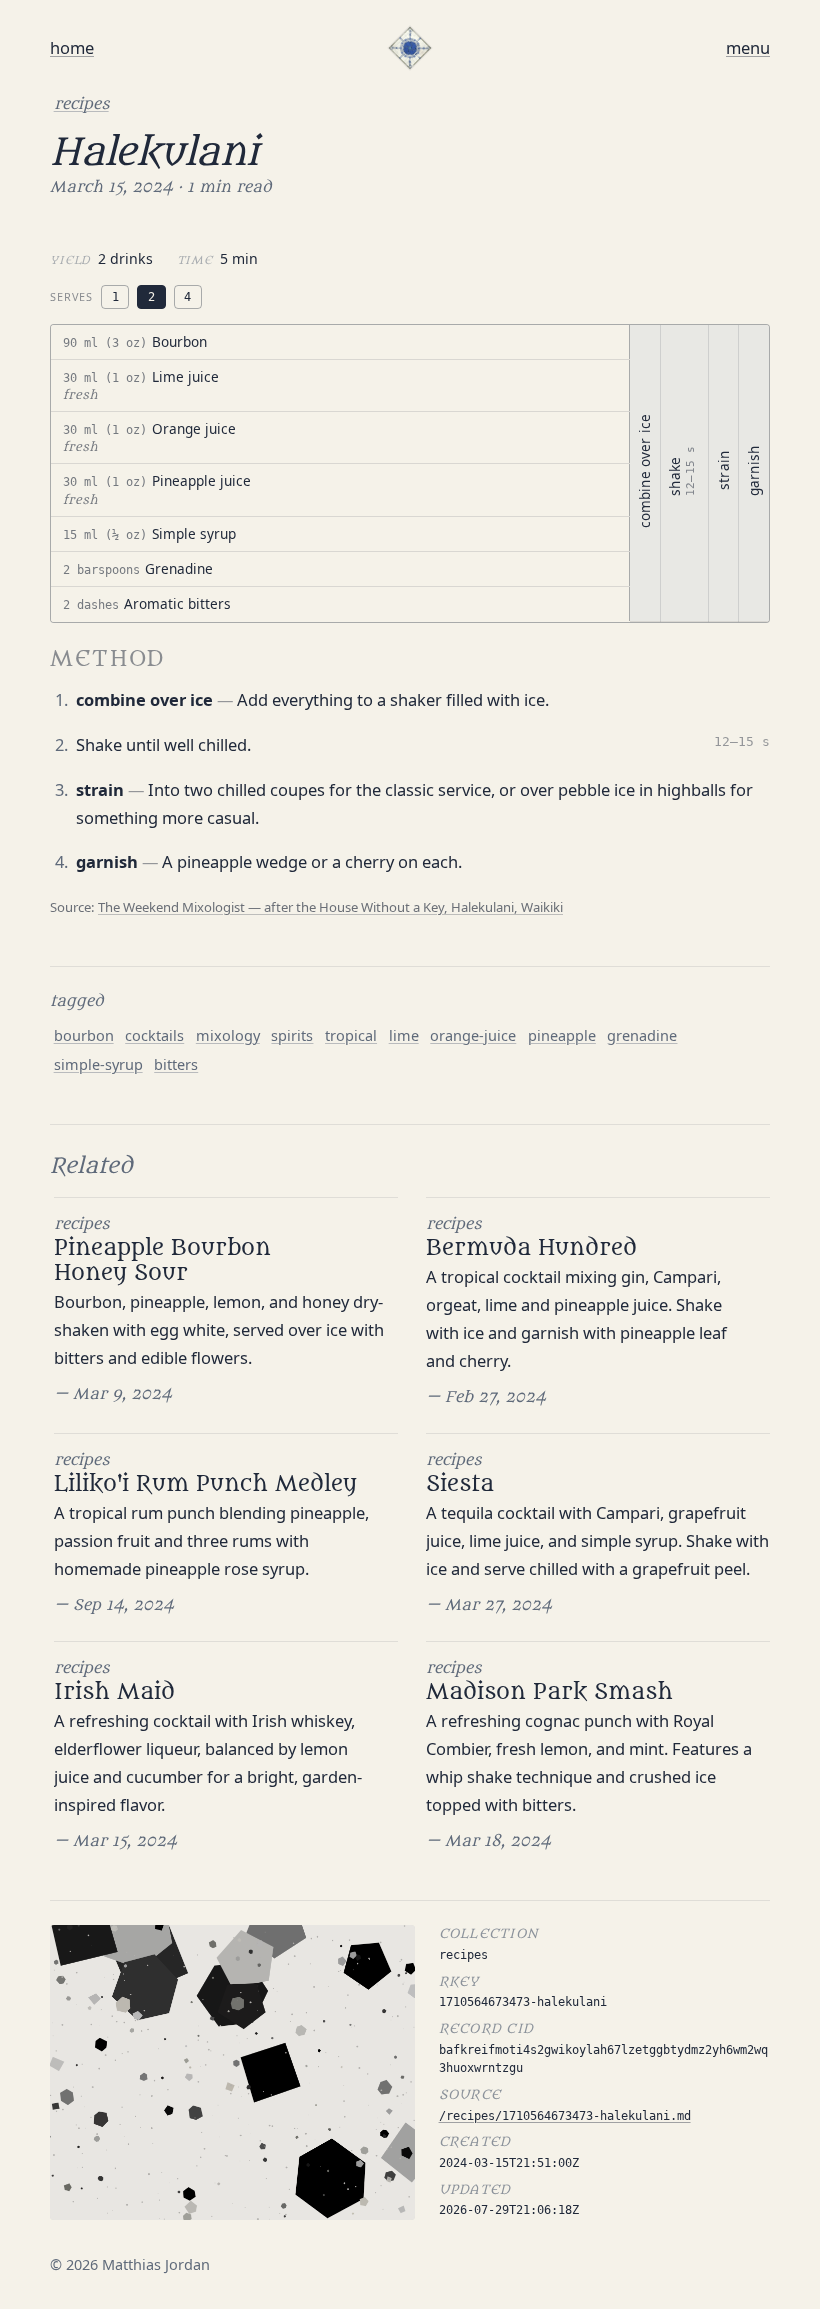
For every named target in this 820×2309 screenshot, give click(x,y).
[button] (340, 342)
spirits (292, 1035)
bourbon (84, 1035)
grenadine (642, 1035)
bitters (176, 1064)
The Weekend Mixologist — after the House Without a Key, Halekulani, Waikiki (330, 907)
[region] (410, 473)
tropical (351, 1035)
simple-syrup (98, 1064)
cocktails (154, 1035)
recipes (81, 104)
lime (404, 1035)
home (72, 47)
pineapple (562, 1035)
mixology (228, 1035)
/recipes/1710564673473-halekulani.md (565, 2115)
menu (748, 47)
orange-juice (473, 1035)
